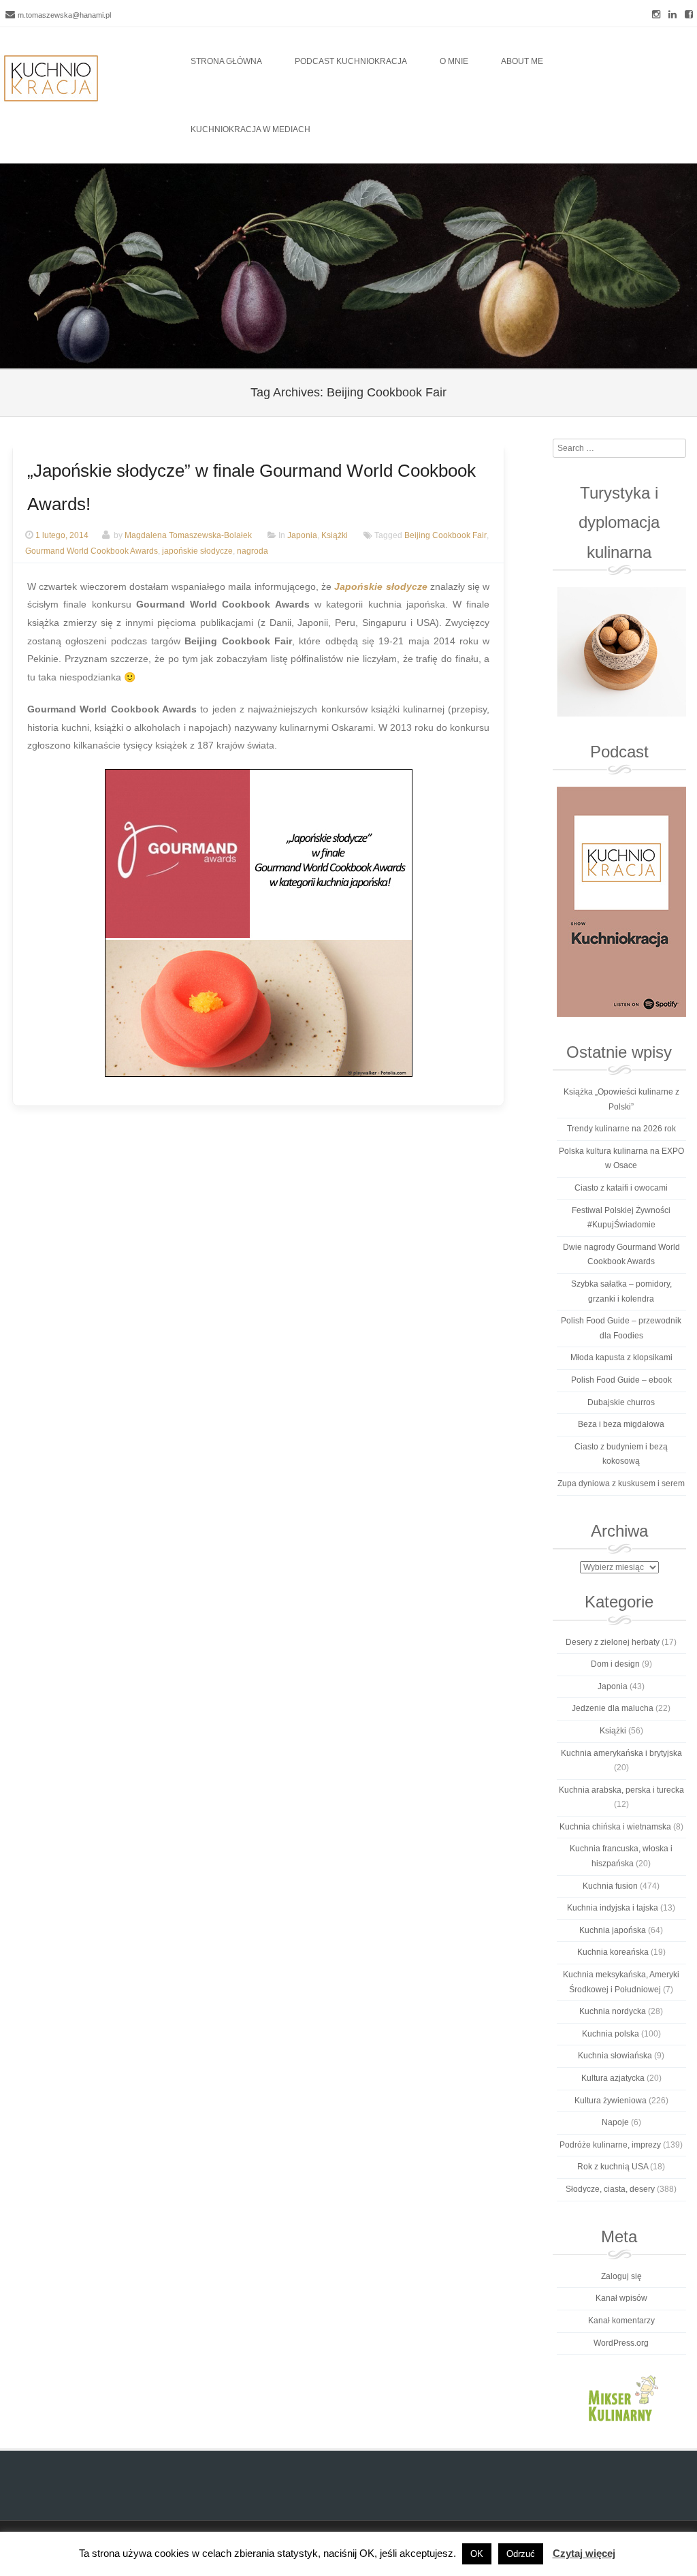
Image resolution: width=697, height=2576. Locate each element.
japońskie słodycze (197, 551)
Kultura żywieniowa (611, 2101)
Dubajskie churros (621, 1402)
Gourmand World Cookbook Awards (92, 551)
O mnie (454, 61)
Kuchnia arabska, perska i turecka (621, 1790)
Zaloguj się (621, 2276)
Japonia (302, 535)
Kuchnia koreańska (613, 1952)
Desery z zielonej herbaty (613, 1642)
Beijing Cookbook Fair (445, 535)
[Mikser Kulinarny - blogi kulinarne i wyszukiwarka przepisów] (621, 2398)
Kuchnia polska (611, 2034)
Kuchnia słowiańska (615, 2056)
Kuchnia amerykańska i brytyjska (621, 1753)
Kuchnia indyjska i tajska (613, 1908)
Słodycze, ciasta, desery (610, 2189)
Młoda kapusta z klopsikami (621, 1357)
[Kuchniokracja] (51, 78)
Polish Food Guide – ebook (621, 1380)
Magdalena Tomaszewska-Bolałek (188, 535)
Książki (335, 535)
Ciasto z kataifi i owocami (621, 1188)
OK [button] (477, 2554)
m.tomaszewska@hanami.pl (64, 15)
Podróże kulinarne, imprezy (610, 2145)
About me (522, 61)
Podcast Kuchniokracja (351, 61)
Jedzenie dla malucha (613, 1708)
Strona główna (226, 61)
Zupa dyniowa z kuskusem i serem (621, 1483)
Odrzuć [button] (521, 2554)
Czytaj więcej (584, 2553)
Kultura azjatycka (613, 2078)
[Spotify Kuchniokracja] (621, 902)
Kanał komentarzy (621, 2321)
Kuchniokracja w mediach (250, 129)
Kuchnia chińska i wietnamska (615, 1827)
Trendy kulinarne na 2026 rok (621, 1129)
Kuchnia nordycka (613, 2011)
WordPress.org (621, 2343)
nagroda (253, 551)
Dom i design (615, 1664)
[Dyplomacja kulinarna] (621, 652)
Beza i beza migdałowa (621, 1424)
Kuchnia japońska (613, 1930)
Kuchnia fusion (610, 1886)
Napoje (615, 2122)
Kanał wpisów (621, 2298)
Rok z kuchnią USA (613, 2167)
